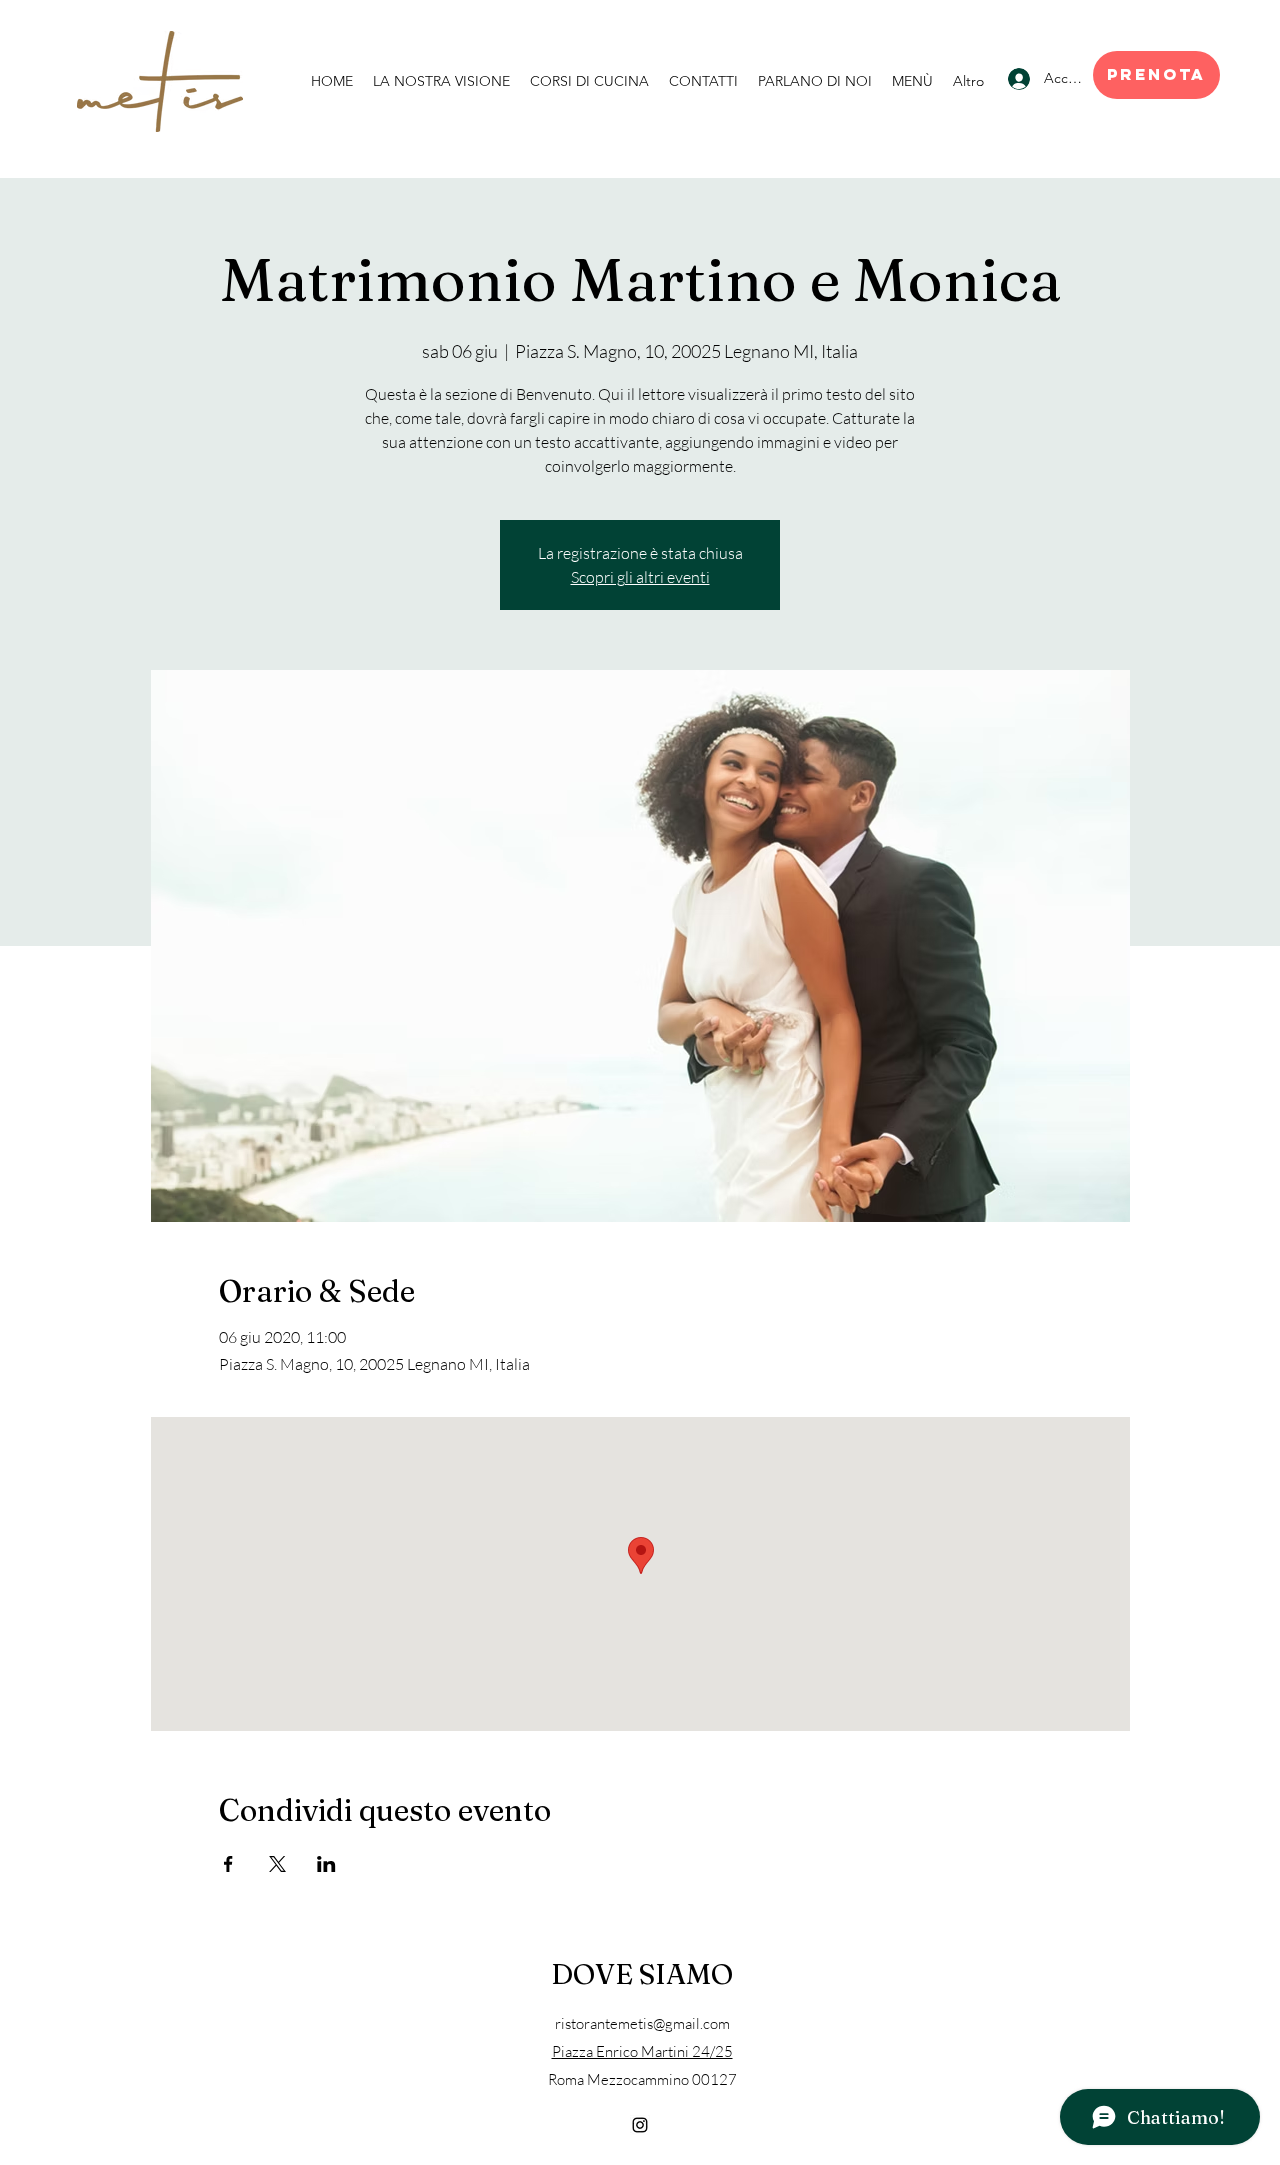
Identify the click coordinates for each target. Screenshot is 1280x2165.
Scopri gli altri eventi (640, 577)
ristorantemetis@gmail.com (642, 2023)
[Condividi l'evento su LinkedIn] (326, 1864)
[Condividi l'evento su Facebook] (228, 1864)
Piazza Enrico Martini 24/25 (642, 2051)
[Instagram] (640, 2125)
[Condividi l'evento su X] (277, 1864)
